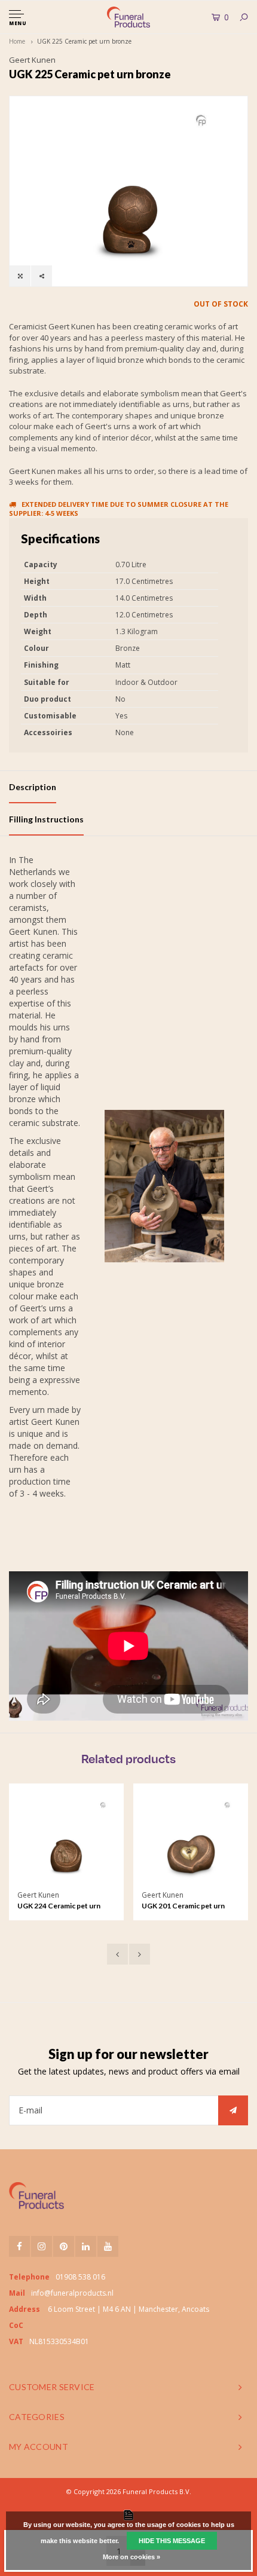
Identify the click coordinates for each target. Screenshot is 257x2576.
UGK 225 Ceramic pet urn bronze (84, 41)
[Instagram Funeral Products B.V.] (42, 2246)
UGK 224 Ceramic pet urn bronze (59, 1907)
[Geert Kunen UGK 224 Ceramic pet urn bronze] (66, 1841)
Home (17, 41)
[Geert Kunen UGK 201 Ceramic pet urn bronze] (190, 1841)
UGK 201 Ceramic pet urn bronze (183, 1907)
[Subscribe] (233, 2110)
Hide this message (172, 2541)
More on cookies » (131, 2557)
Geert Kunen (32, 60)
